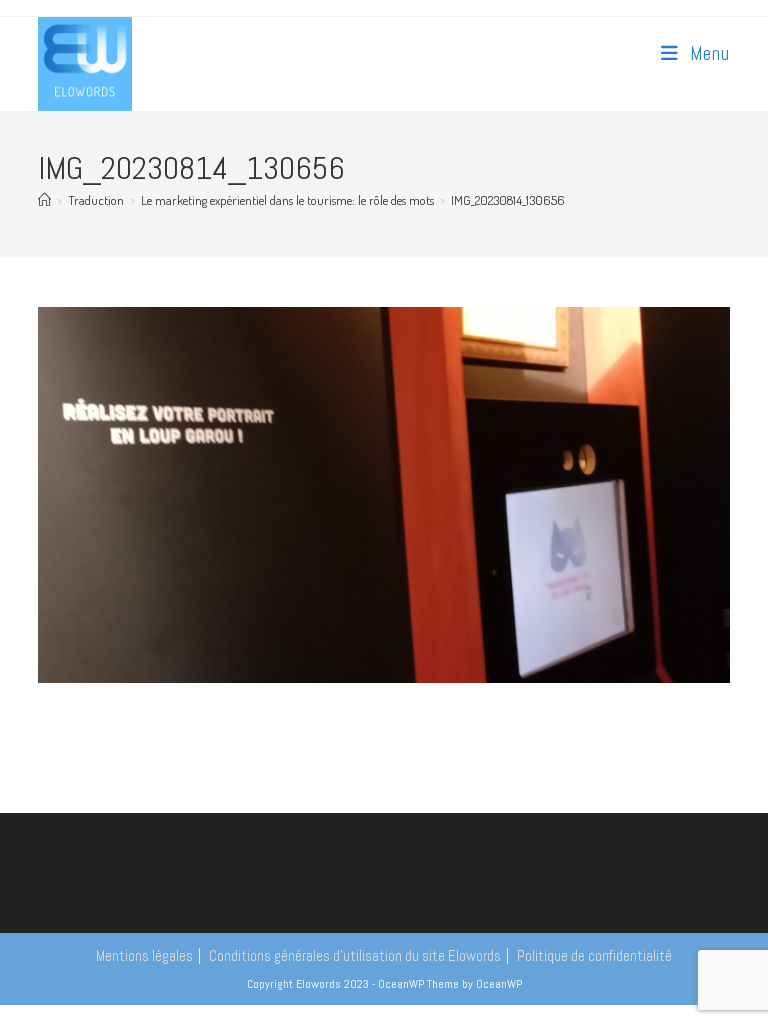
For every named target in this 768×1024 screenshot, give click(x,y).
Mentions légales (144, 955)
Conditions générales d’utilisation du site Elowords (355, 955)
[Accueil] (44, 200)
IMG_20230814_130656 (508, 200)
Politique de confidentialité (594, 955)
